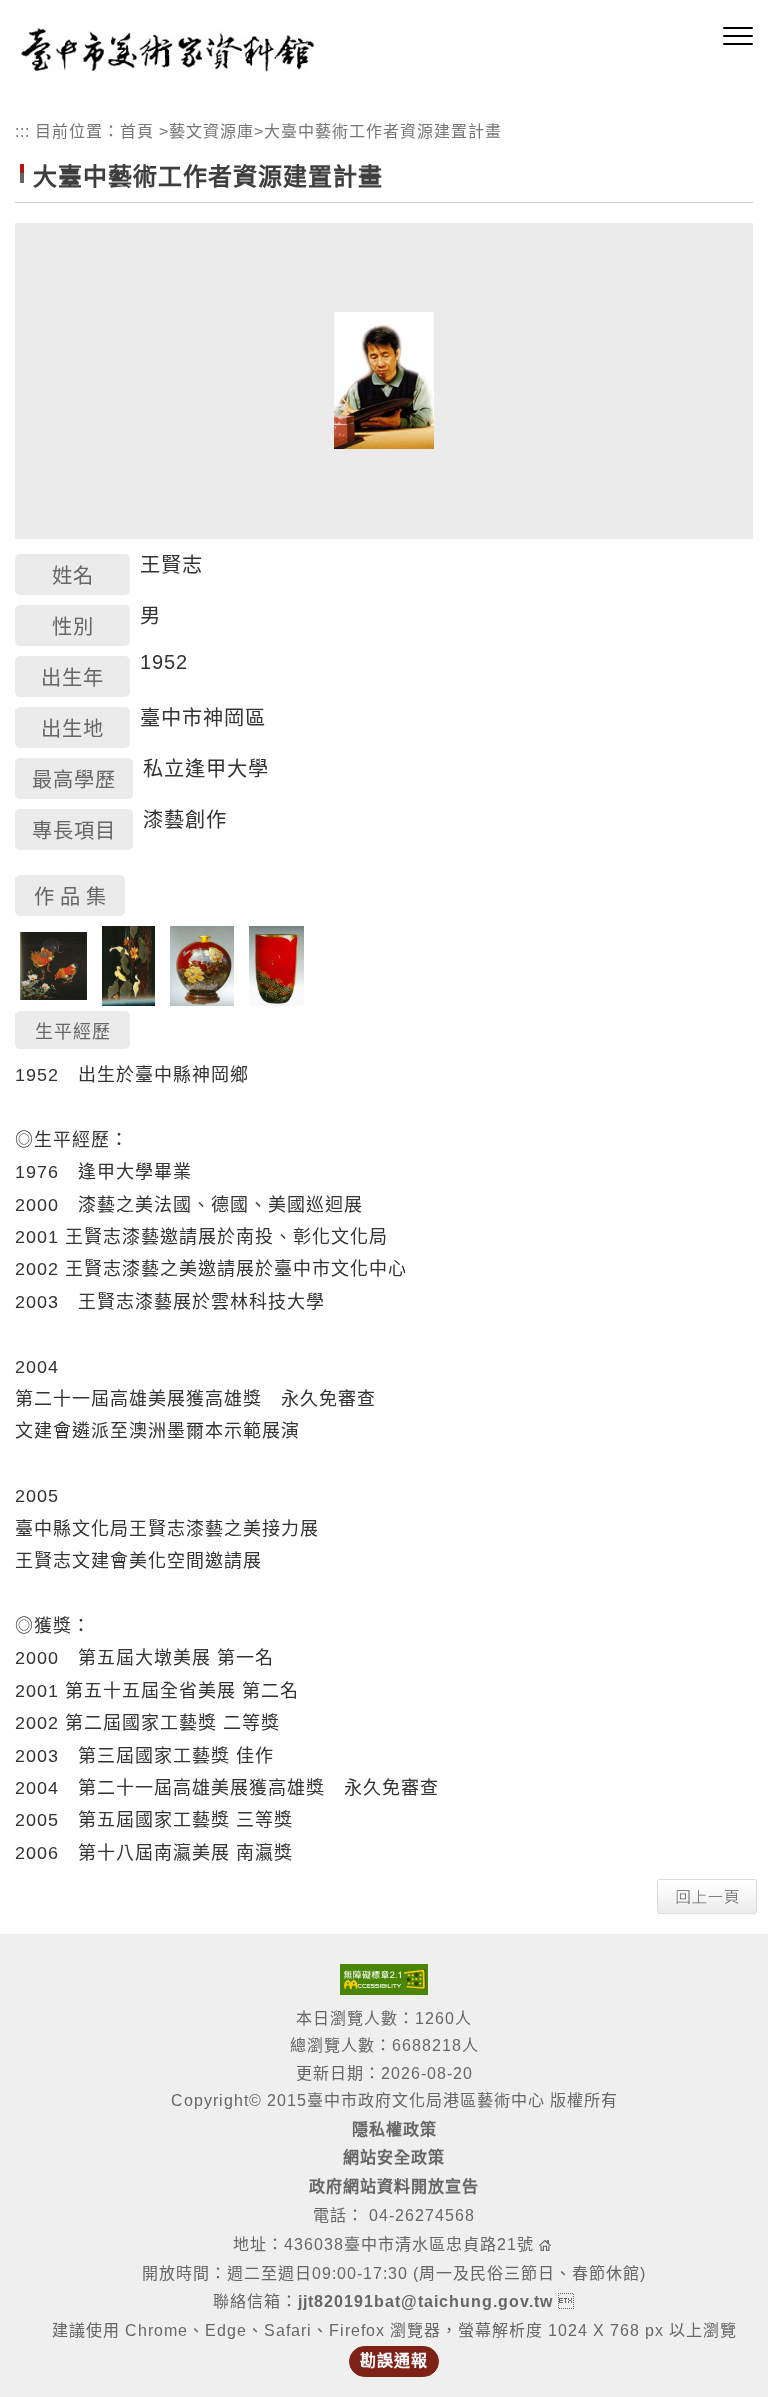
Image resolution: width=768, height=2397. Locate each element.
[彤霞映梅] (276, 965)
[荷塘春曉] (128, 965)
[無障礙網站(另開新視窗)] (384, 1978)
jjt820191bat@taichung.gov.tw (425, 2301)
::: (22, 131)
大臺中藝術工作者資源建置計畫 (383, 131)
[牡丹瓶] (202, 965)
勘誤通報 (394, 2360)
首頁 (137, 131)
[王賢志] (384, 379)
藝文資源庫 (211, 131)
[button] (738, 37)
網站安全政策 (394, 2157)
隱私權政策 (394, 2129)
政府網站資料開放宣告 (394, 2186)
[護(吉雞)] (53, 965)
